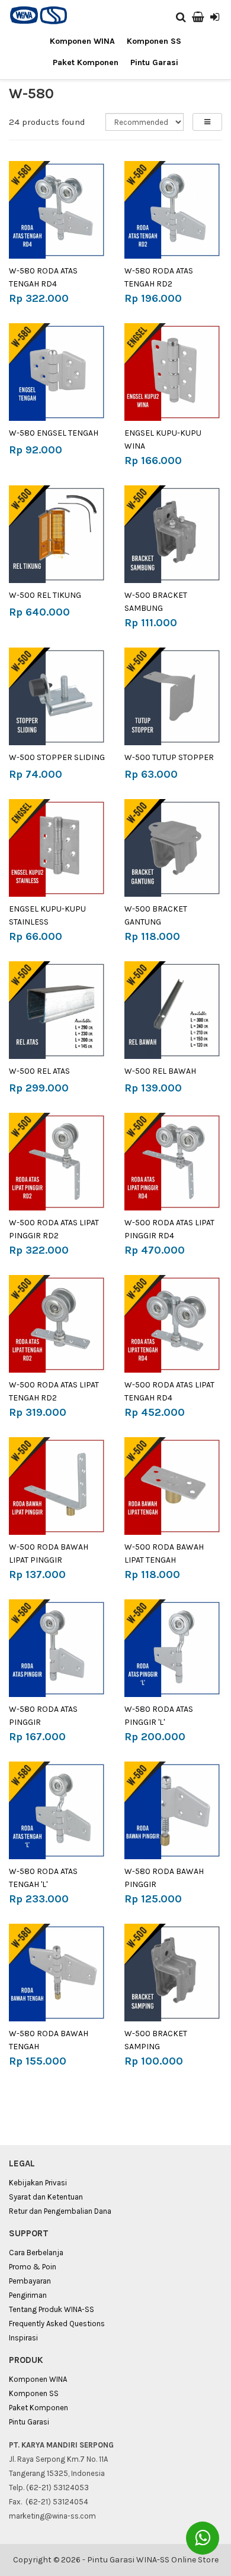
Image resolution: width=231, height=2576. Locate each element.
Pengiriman (28, 2295)
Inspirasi (23, 2338)
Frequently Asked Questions (57, 2324)
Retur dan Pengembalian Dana (60, 2211)
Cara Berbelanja (36, 2253)
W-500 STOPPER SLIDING (57, 757)
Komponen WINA (82, 41)
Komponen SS (154, 41)
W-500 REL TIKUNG (45, 595)
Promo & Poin (33, 2267)
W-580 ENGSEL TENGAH (54, 433)
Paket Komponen (86, 62)
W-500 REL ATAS (39, 1071)
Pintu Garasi (154, 62)
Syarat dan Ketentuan (46, 2197)
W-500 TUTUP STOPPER (169, 757)
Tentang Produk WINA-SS (52, 2309)
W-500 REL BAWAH (160, 1071)
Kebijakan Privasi (38, 2183)
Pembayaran (30, 2281)
